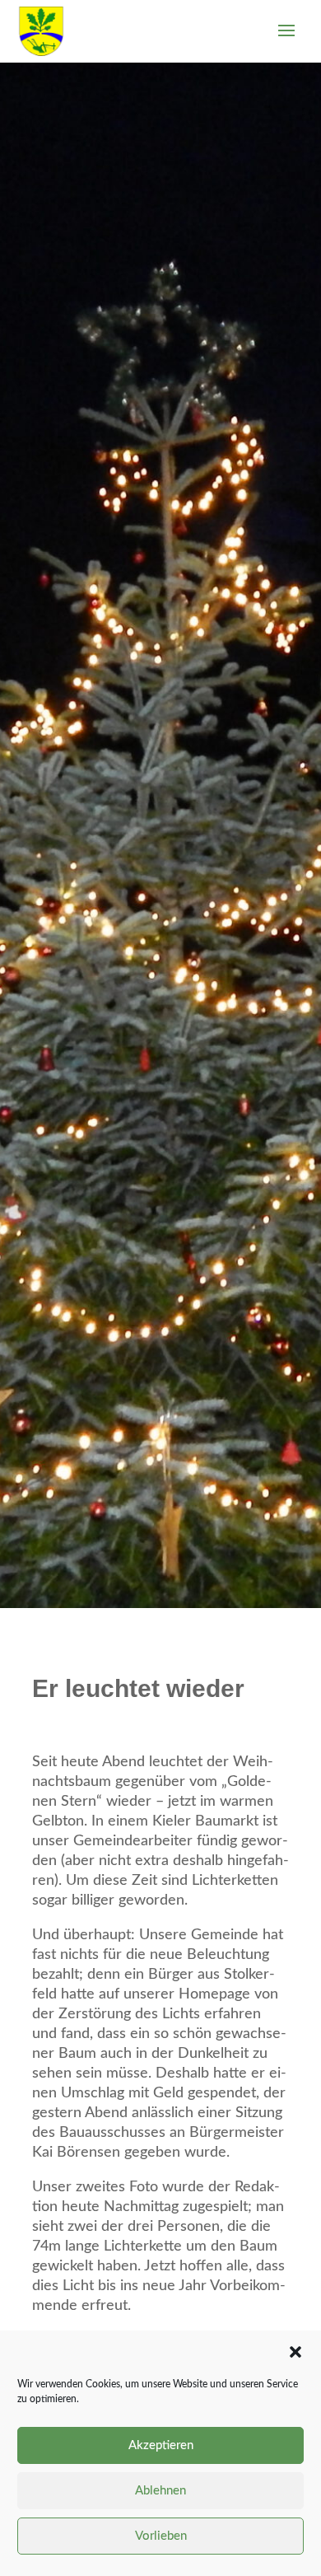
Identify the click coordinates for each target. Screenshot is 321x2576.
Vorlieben (161, 2536)
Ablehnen (160, 2491)
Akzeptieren (161, 2445)
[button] (295, 2352)
